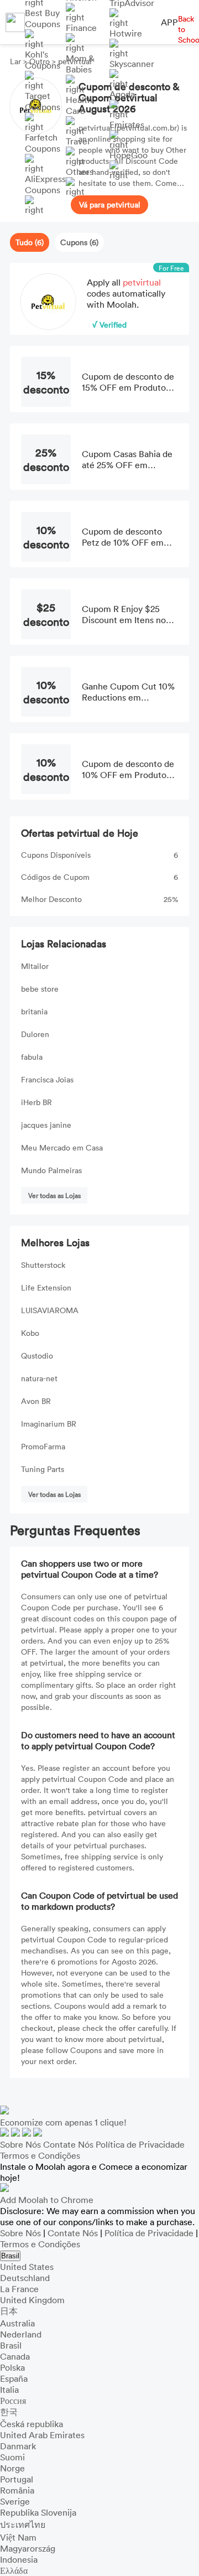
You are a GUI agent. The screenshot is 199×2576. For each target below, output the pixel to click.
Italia (9, 2390)
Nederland (21, 2334)
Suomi (12, 2457)
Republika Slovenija (38, 2512)
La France (19, 2289)
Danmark (18, 2446)
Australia (17, 2323)
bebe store (40, 989)
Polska (12, 2367)
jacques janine (46, 1125)
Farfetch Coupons (43, 143)
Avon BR (36, 1401)
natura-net (39, 1378)
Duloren (35, 1034)
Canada (15, 2356)
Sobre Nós (20, 2144)
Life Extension (46, 1287)
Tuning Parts (43, 1469)
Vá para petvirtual (110, 204)
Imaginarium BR (49, 1424)
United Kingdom (32, 2300)
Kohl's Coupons (43, 60)
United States (27, 2267)
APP (169, 22)
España (14, 2378)
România (17, 2490)
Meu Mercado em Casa (62, 1147)
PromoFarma (43, 1446)
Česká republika (32, 2424)
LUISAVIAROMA (50, 1310)
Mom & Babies (80, 64)
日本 (9, 2311)
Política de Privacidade (140, 2144)
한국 (9, 2412)
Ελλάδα (14, 2570)
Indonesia (19, 2559)
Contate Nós (68, 2144)
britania (34, 1011)
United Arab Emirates (42, 2435)
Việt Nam (18, 2537)
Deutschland (25, 2278)
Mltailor (35, 966)
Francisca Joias (47, 1079)
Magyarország (28, 2548)
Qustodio (37, 1356)
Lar (17, 61)
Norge (12, 2468)
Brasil (10, 2256)
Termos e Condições (40, 2155)
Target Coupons (43, 101)
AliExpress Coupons (45, 184)
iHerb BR (36, 1102)
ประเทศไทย (23, 2525)
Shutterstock (43, 1265)
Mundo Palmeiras (51, 1170)
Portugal (17, 2479)
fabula (32, 1057)
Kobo (30, 1333)
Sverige (15, 2501)
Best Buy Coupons (43, 18)
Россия (13, 2401)
